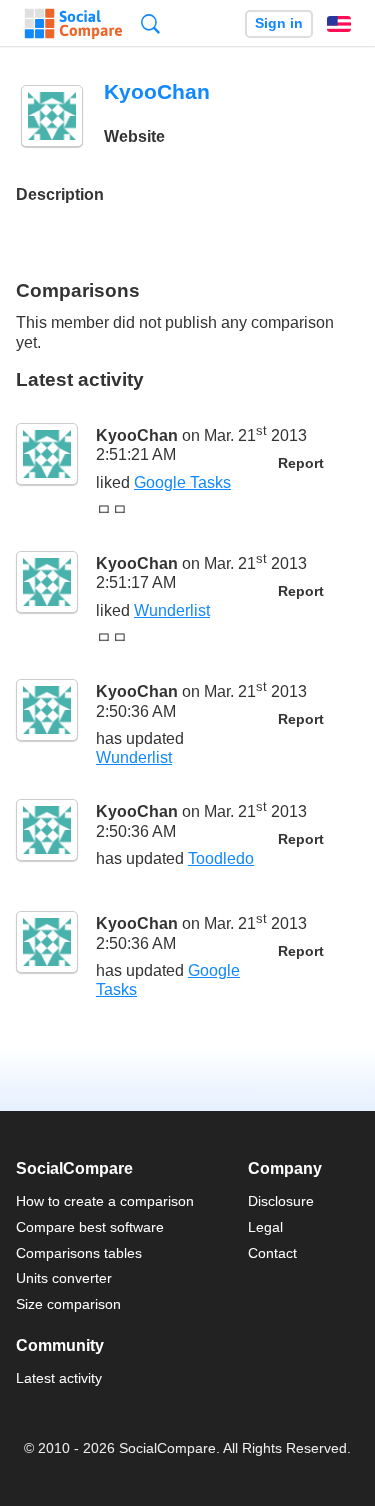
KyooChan (137, 435)
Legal (265, 1227)
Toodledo (221, 858)
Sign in (279, 23)
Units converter (64, 1278)
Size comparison (68, 1304)
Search (150, 23)
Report (301, 463)
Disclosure (281, 1201)
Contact (272, 1253)
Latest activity (59, 1378)
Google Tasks (182, 482)
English (339, 24)
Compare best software (90, 1227)
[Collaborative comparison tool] (73, 24)
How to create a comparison (105, 1201)
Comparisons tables (79, 1253)
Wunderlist (172, 610)
